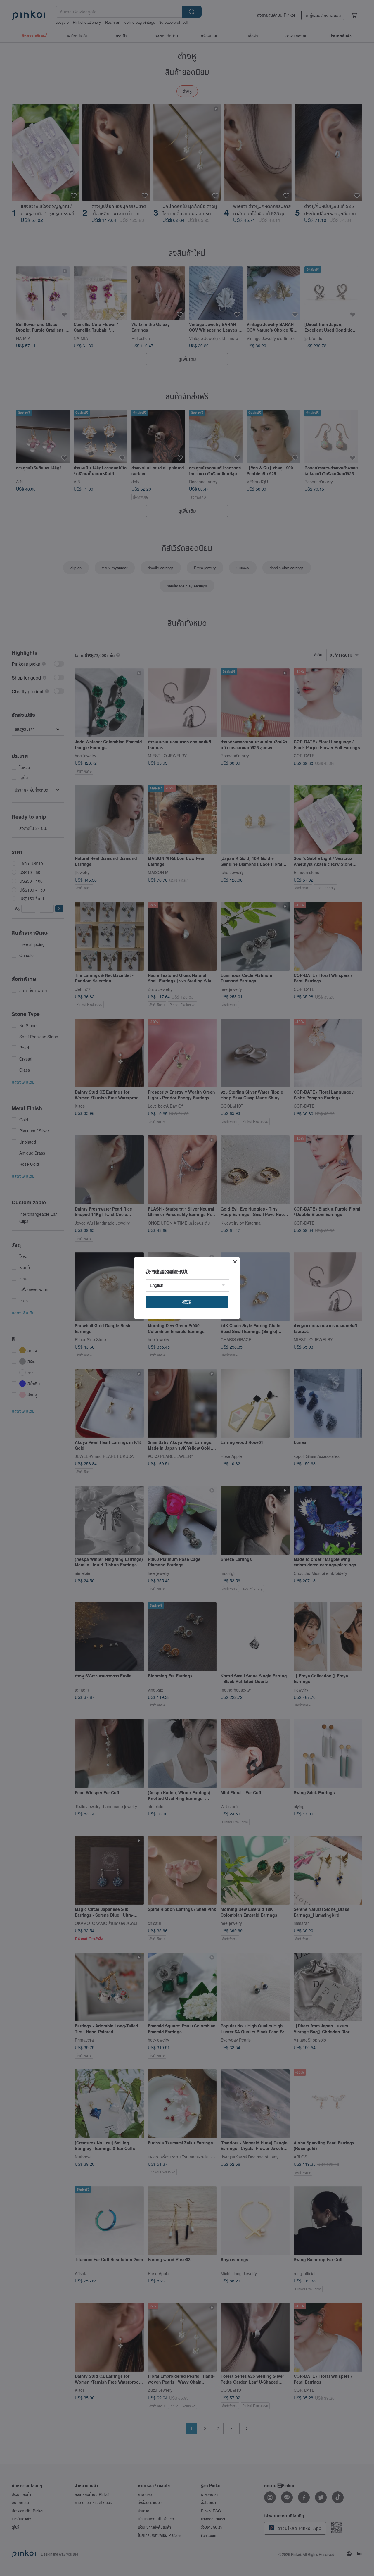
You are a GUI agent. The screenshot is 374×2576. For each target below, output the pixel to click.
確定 (187, 1302)
